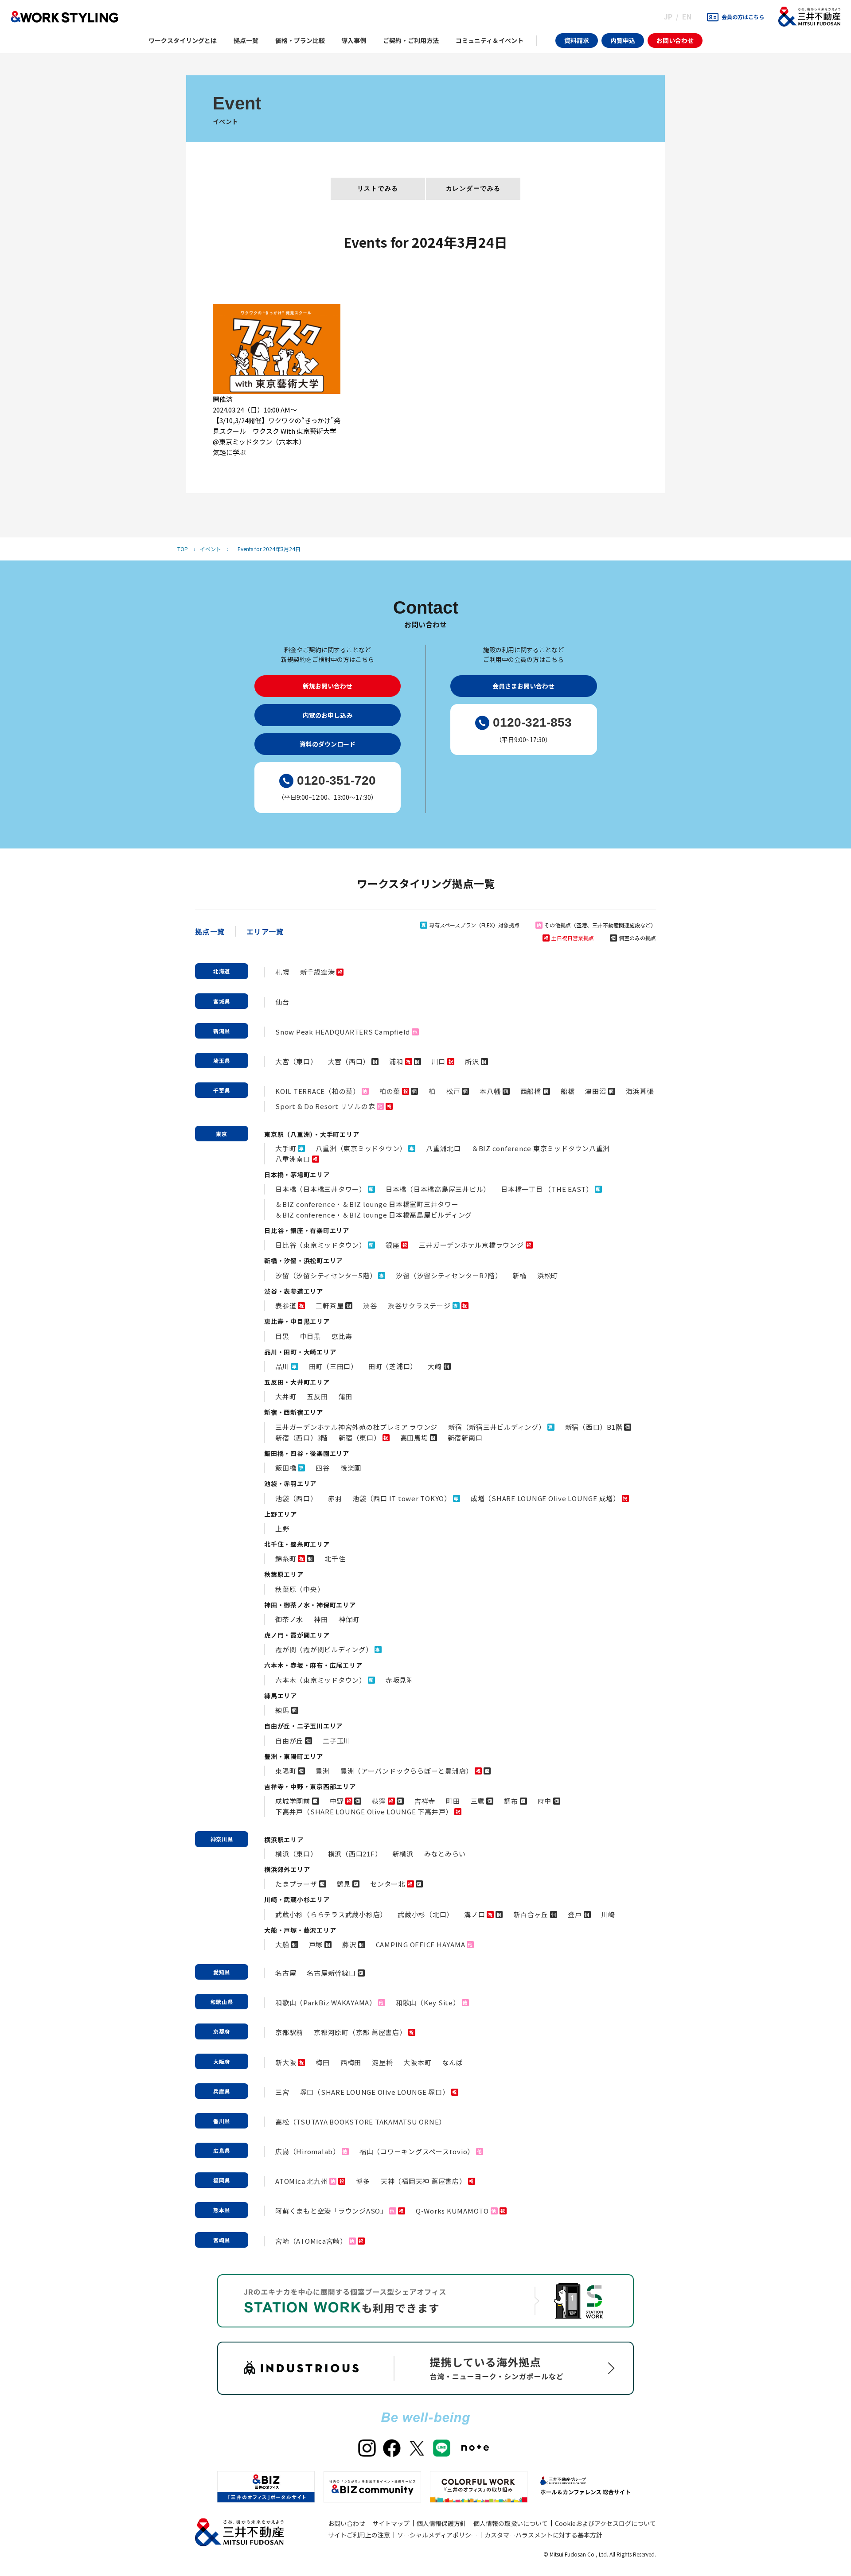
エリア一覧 (265, 931)
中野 (337, 1801)
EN (687, 16)
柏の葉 (390, 1091)
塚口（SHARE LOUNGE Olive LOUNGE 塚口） (375, 2092)
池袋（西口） (296, 1498)
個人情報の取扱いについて (511, 2523)
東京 (222, 1134)
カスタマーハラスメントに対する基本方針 (543, 2535)
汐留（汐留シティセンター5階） (326, 1275)
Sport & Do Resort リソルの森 (325, 1106)
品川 (282, 1366)
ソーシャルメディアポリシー (437, 2535)
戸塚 (316, 1944)
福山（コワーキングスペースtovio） (417, 2151)
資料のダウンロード (328, 744)
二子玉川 (337, 1741)
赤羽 (335, 1498)
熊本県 (222, 2210)
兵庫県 (222, 2091)
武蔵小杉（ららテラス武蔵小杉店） (331, 1914)
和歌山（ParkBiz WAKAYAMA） (326, 2002)
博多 (363, 2181)
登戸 (575, 1914)
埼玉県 (222, 1060)
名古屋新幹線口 (331, 1973)
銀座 (393, 1245)
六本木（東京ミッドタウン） (321, 1680)
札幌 (282, 972)
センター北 (388, 1884)
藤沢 (349, 1944)
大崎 (435, 1366)
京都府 (222, 2031)
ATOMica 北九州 (301, 2181)
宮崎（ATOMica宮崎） (311, 2241)
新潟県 (222, 1031)
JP (668, 16)
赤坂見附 (400, 1680)
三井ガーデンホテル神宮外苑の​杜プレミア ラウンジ (356, 1427)
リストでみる (378, 188)
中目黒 (310, 1336)
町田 (453, 1801)
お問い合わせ (675, 40)
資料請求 (577, 40)
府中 (545, 1801)
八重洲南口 (293, 1159)
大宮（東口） (296, 1061)
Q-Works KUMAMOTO (452, 2211)
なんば (452, 2062)
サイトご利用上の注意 (359, 2535)
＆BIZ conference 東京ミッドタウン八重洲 (541, 1148)
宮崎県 (222, 2240)
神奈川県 (222, 1839)
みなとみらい (445, 1854)
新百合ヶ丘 (531, 1914)
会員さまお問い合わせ (523, 686)
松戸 (453, 1091)
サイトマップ (391, 2523)
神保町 (349, 1619)
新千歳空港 (318, 972)
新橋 (519, 1275)
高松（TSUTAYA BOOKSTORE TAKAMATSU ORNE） (361, 2122)
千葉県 (222, 1090)
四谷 (323, 1468)
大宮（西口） (349, 1061)
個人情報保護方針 (441, 2523)
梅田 (323, 2062)
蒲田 (346, 1396)
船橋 (568, 1091)
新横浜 (403, 1854)
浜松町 (548, 1275)
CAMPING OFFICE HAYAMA (421, 1944)
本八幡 (490, 1091)
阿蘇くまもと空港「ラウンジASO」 (331, 2211)
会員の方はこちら (743, 17)
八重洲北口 (443, 1148)
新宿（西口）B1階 (594, 1427)
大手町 (286, 1148)
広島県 (222, 2150)
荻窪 (379, 1801)
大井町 (286, 1396)
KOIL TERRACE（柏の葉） (318, 1091)
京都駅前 (289, 2032)
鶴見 (344, 1884)
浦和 (396, 1061)
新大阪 (286, 2062)
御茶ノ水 (289, 1619)
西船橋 (531, 1091)
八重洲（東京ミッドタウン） (361, 1148)
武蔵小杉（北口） (425, 1914)
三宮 (282, 2092)
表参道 (286, 1306)
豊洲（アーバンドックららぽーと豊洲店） (407, 1771)
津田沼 (595, 1091)
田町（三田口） (333, 1366)
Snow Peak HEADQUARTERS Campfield (343, 1032)
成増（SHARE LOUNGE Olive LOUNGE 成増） (545, 1498)
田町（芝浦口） (393, 1366)
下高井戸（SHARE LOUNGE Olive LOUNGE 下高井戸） (364, 1811)
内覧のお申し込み (328, 715)
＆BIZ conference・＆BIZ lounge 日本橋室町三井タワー (367, 1204)
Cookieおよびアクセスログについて (605, 2523)
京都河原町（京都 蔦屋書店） (360, 2032)
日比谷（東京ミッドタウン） (321, 1245)
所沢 (472, 1061)
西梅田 (351, 2062)
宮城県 (222, 1001)
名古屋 (286, 1973)
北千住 (335, 1558)
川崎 (609, 1914)
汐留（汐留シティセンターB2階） (449, 1275)
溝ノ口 (474, 1914)
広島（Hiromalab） (308, 2151)
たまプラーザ (296, 1884)
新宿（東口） (360, 1438)
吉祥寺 (425, 1801)
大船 (282, 1944)
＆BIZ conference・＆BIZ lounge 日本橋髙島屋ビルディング (374, 1215)
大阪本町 (417, 2062)
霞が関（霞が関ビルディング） (324, 1649)
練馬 (282, 1710)
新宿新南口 (465, 1438)
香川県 (222, 2121)
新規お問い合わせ (328, 686)
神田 (321, 1619)
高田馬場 (414, 1438)
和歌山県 (222, 2002)
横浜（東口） (296, 1854)
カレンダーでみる (473, 188)
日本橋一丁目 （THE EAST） (547, 1189)
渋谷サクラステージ (419, 1306)
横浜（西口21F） (355, 1854)
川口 (439, 1061)
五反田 (317, 1396)
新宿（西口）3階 (302, 1438)
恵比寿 (342, 1336)
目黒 (282, 1336)
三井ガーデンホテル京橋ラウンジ (471, 1245)
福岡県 (222, 2180)
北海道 (222, 971)
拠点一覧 (210, 931)
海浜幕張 (640, 1091)
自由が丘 (289, 1741)
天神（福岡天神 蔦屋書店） (424, 2181)
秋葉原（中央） (300, 1589)
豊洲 (323, 1771)
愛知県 (222, 1972)
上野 (282, 1528)
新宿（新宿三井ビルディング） (497, 1427)
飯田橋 (286, 1468)
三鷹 (478, 1801)
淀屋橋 (382, 2062)
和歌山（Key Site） (428, 2002)
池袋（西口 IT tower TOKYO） (402, 1498)
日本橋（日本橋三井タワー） (321, 1189)
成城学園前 (293, 1801)
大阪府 (222, 2061)
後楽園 (351, 1468)
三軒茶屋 (330, 1306)
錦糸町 (286, 1558)
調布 (511, 1801)
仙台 (282, 1002)
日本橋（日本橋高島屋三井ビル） (438, 1189)
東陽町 (286, 1771)
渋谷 (370, 1306)
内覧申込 (623, 40)
